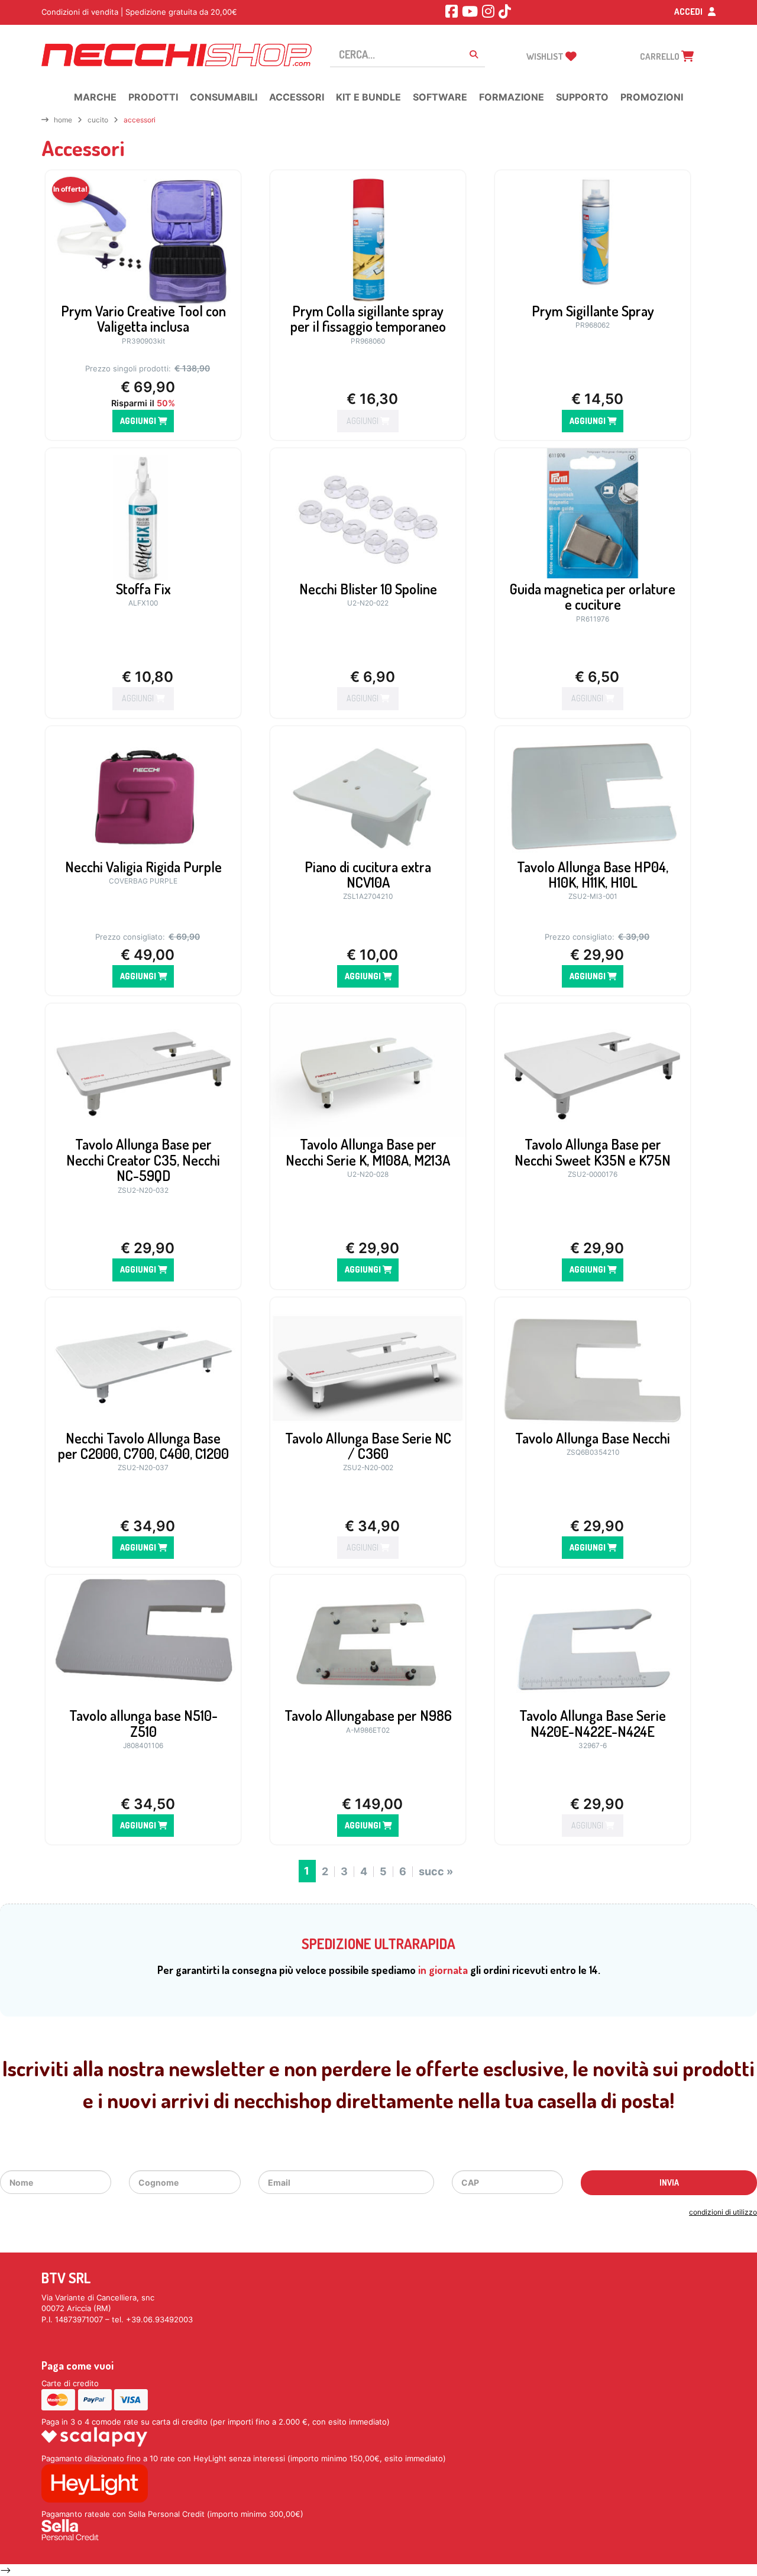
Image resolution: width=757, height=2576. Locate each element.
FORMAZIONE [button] (512, 97)
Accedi (689, 12)
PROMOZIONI (652, 97)
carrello (661, 56)
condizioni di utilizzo (723, 2212)
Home (63, 120)
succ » (436, 1872)
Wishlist (546, 56)
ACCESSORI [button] (297, 97)
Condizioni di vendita (80, 12)
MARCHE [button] (95, 97)
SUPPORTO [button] (582, 97)
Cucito (98, 120)
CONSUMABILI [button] (224, 97)
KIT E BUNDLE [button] (368, 97)
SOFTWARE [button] (440, 97)
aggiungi (139, 421)
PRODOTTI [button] (153, 97)
